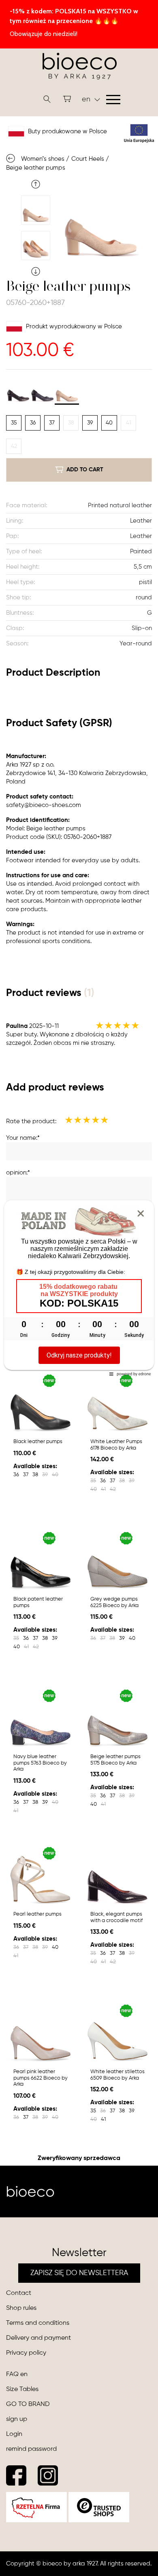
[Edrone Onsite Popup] (79, 1288)
